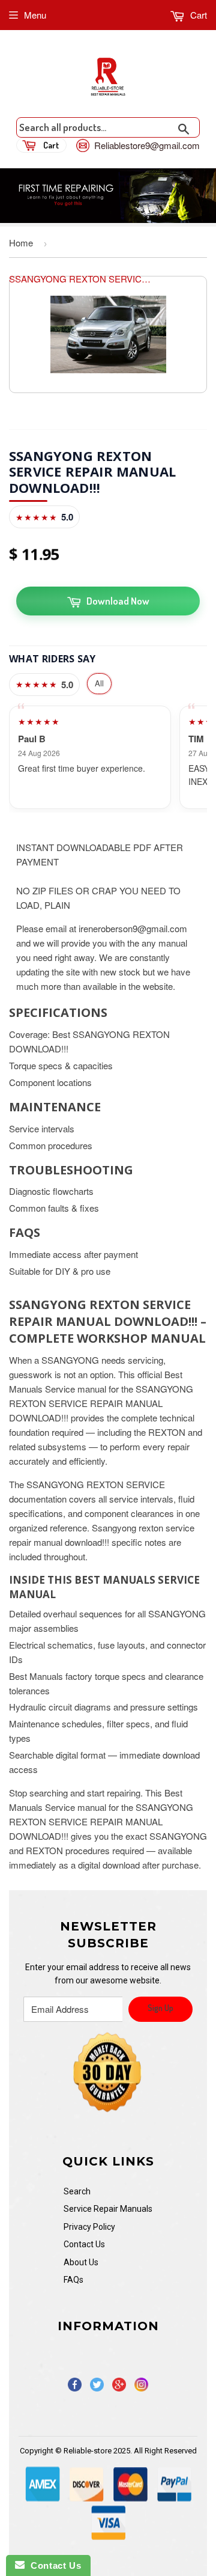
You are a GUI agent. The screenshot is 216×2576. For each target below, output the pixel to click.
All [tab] (99, 683)
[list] (108, 758)
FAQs (73, 2280)
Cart (197, 15)
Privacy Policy (89, 2227)
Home (21, 243)
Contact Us (84, 2244)
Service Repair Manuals (108, 2209)
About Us (81, 2262)
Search (77, 2191)
